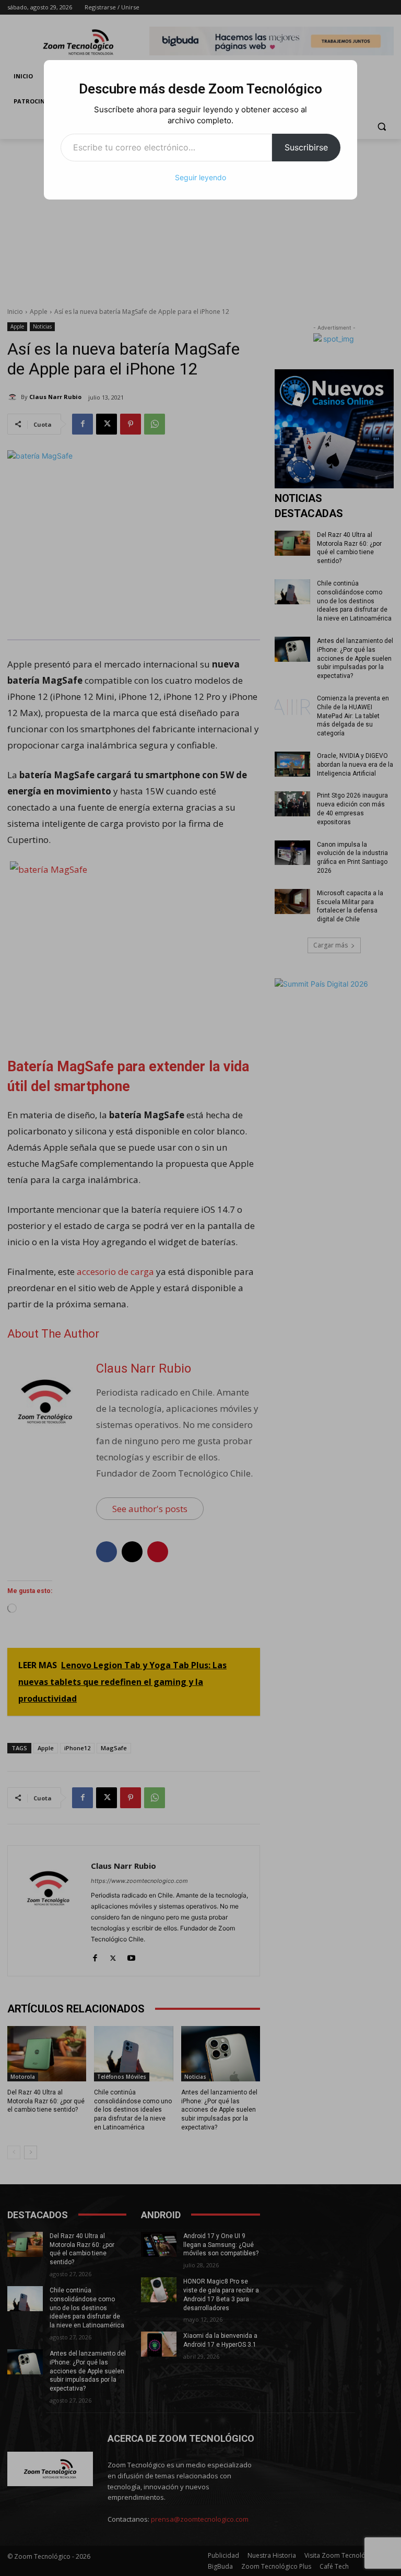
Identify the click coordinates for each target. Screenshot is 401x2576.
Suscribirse (306, 147)
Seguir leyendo (200, 177)
